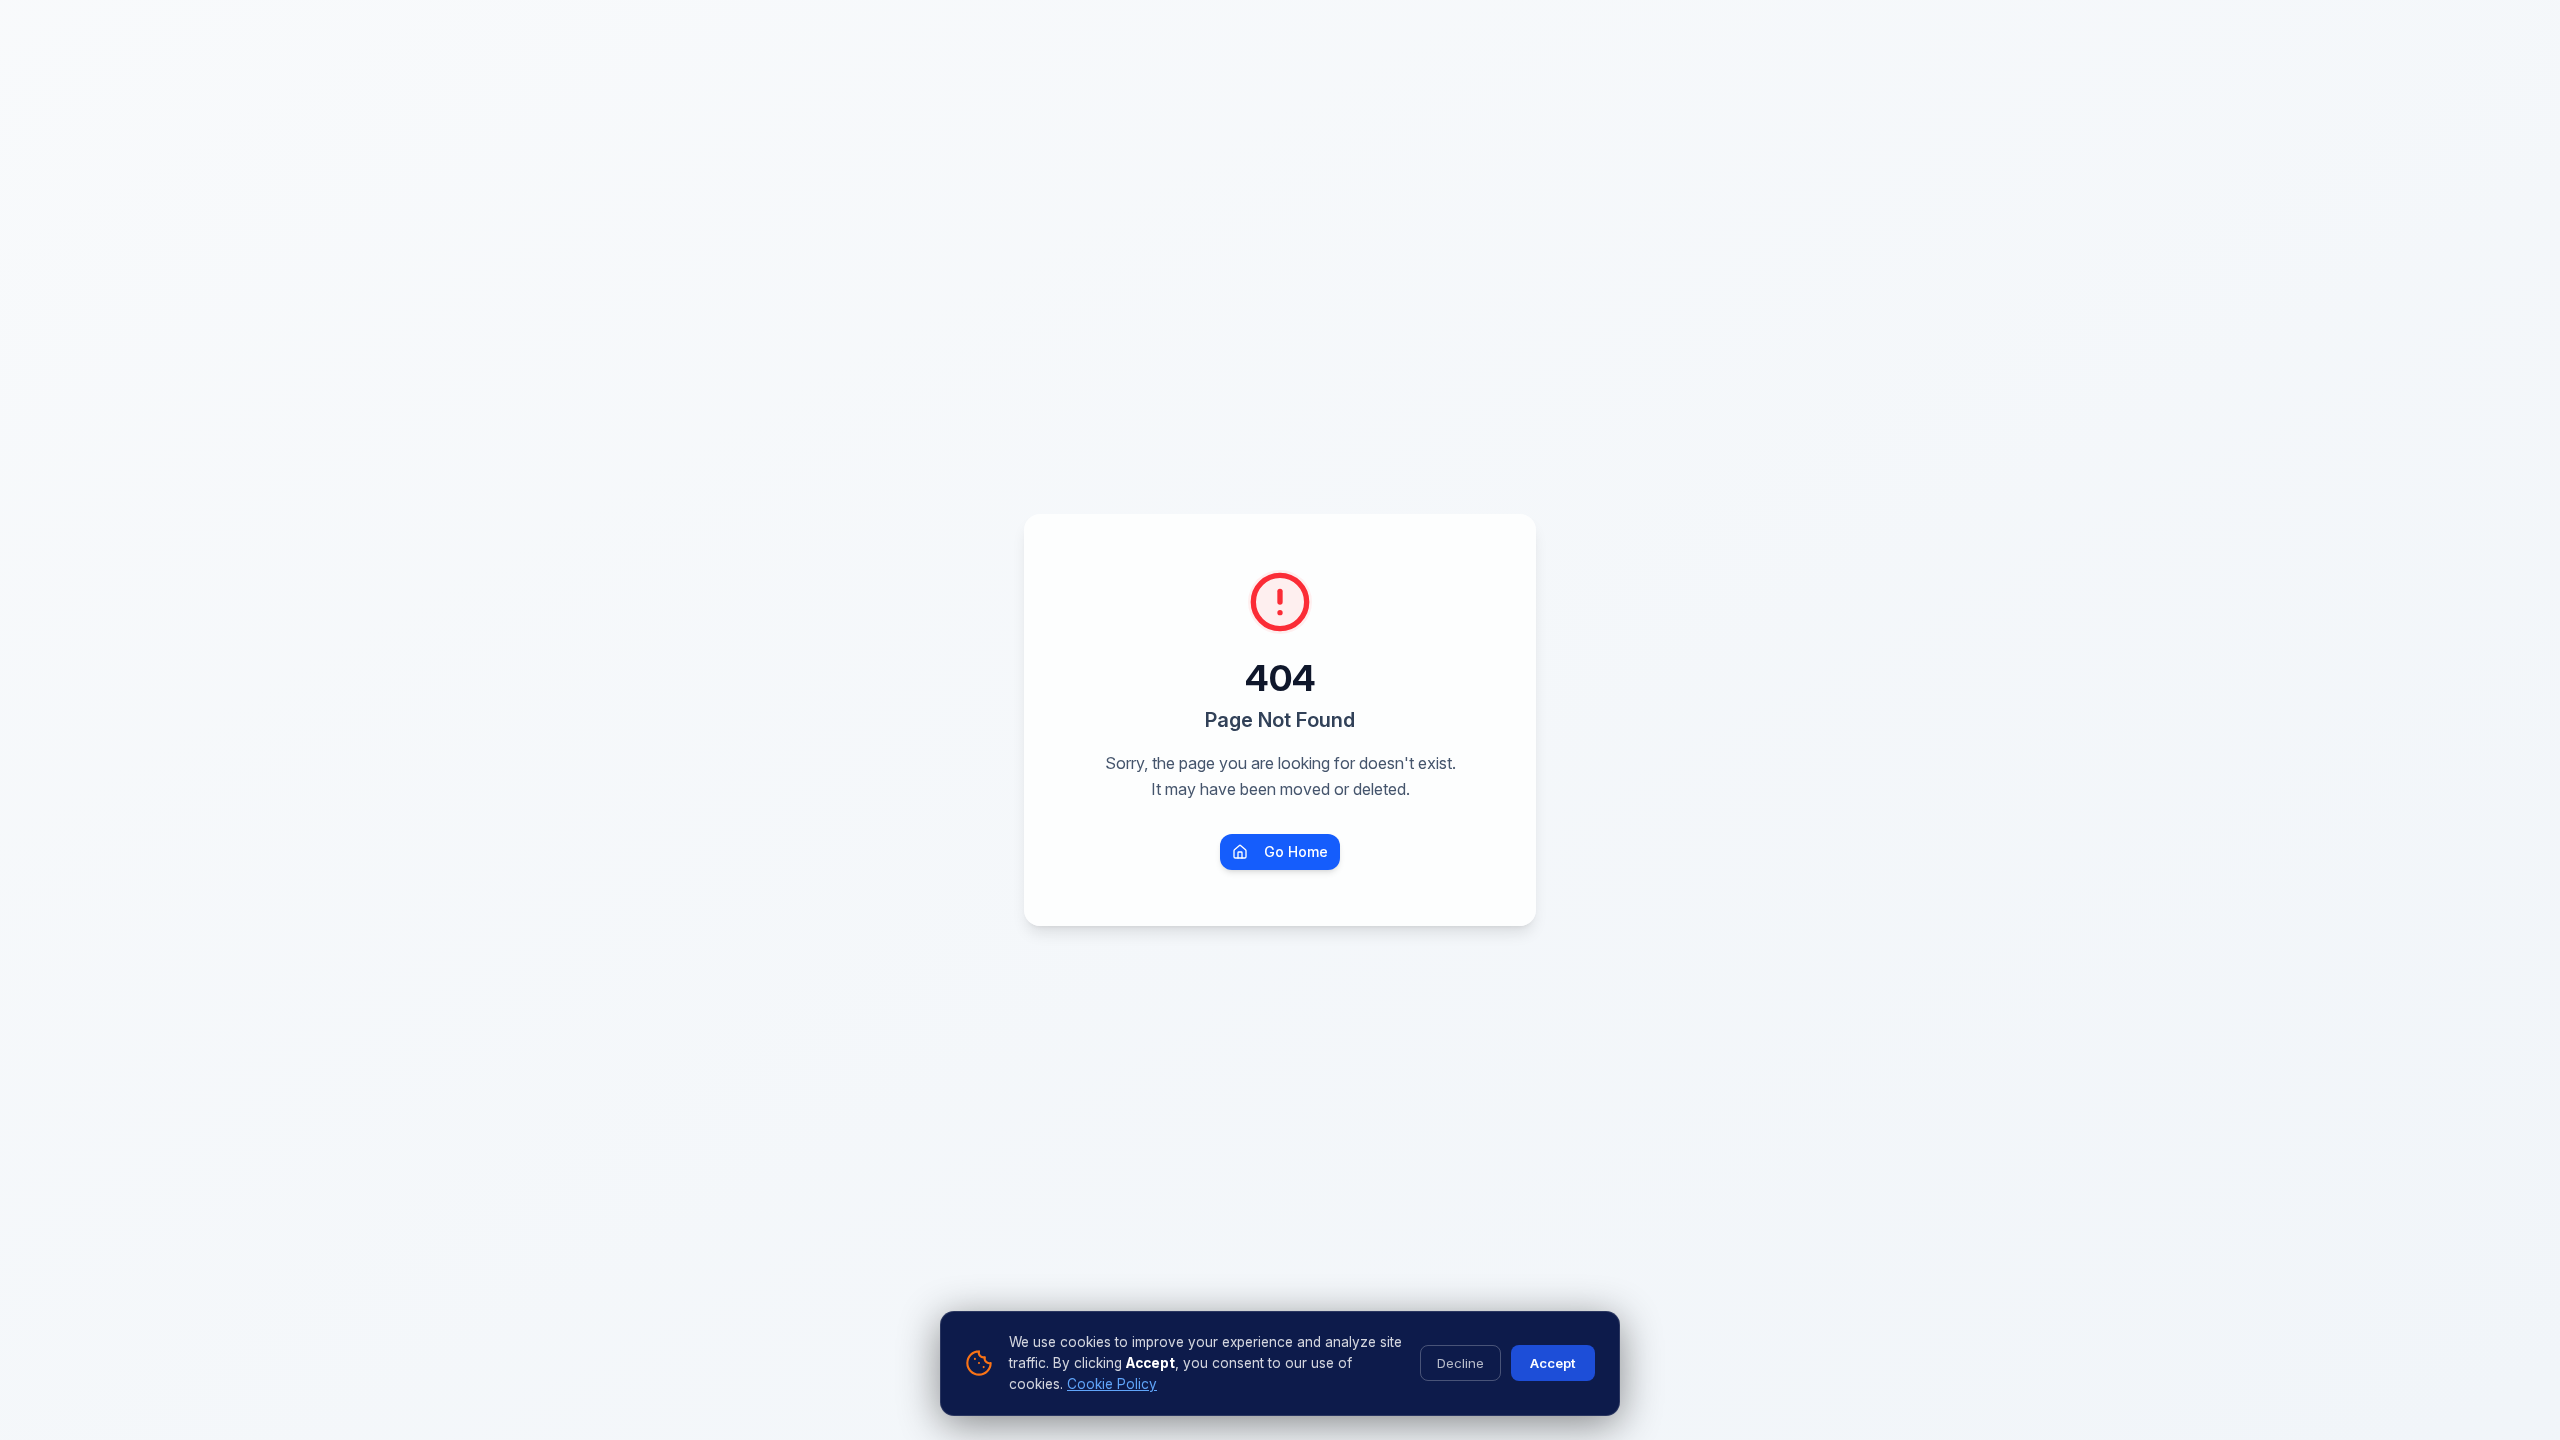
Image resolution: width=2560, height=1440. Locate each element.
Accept (1553, 1363)
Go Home (1296, 851)
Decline (1460, 1363)
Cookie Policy (1112, 1384)
